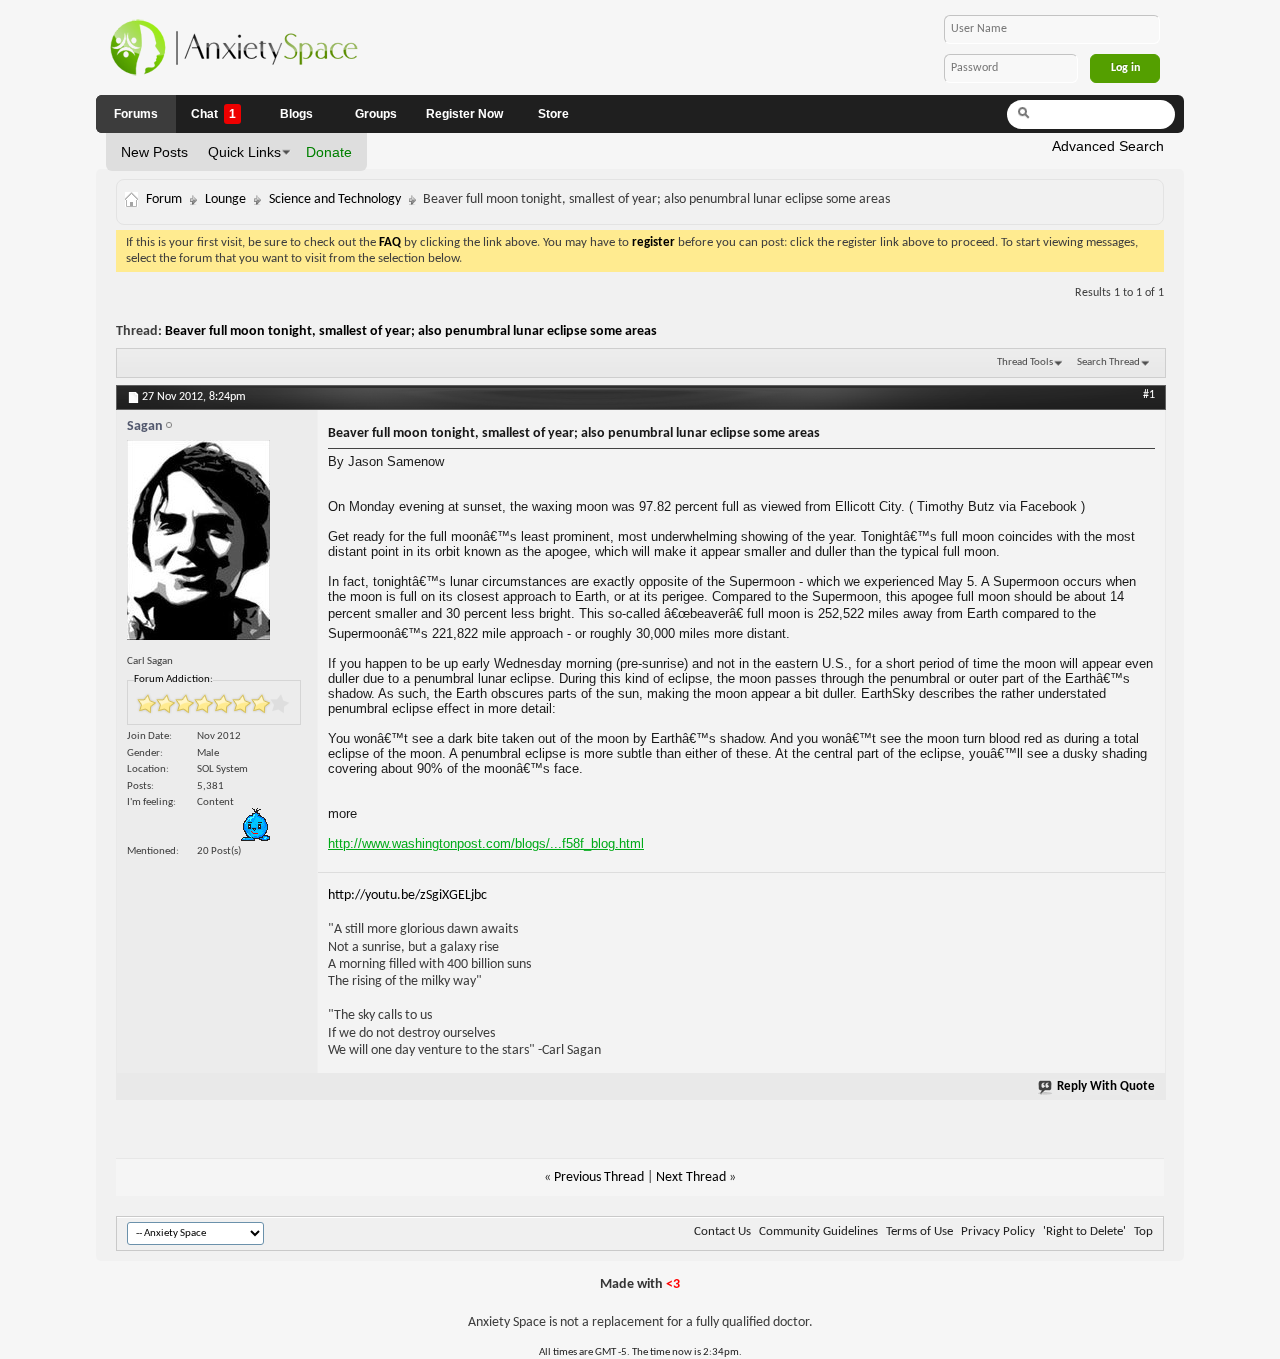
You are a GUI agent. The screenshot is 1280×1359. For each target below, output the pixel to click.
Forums (136, 114)
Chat (213, 114)
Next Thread (691, 1177)
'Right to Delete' (1084, 1231)
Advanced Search (1108, 146)
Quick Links (244, 152)
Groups (376, 114)
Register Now (464, 114)
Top (1143, 1231)
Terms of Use (919, 1231)
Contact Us (722, 1231)
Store (553, 114)
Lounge (225, 199)
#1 (1149, 395)
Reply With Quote (1106, 1086)
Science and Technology (335, 199)
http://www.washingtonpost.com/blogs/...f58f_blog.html (486, 843)
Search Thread (1108, 362)
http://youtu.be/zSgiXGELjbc (407, 895)
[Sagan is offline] (217, 545)
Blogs (296, 114)
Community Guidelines (818, 1231)
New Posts (154, 152)
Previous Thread (599, 1177)
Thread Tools (1025, 362)
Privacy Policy (998, 1231)
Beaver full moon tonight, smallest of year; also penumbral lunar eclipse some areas (411, 331)
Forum (164, 199)
